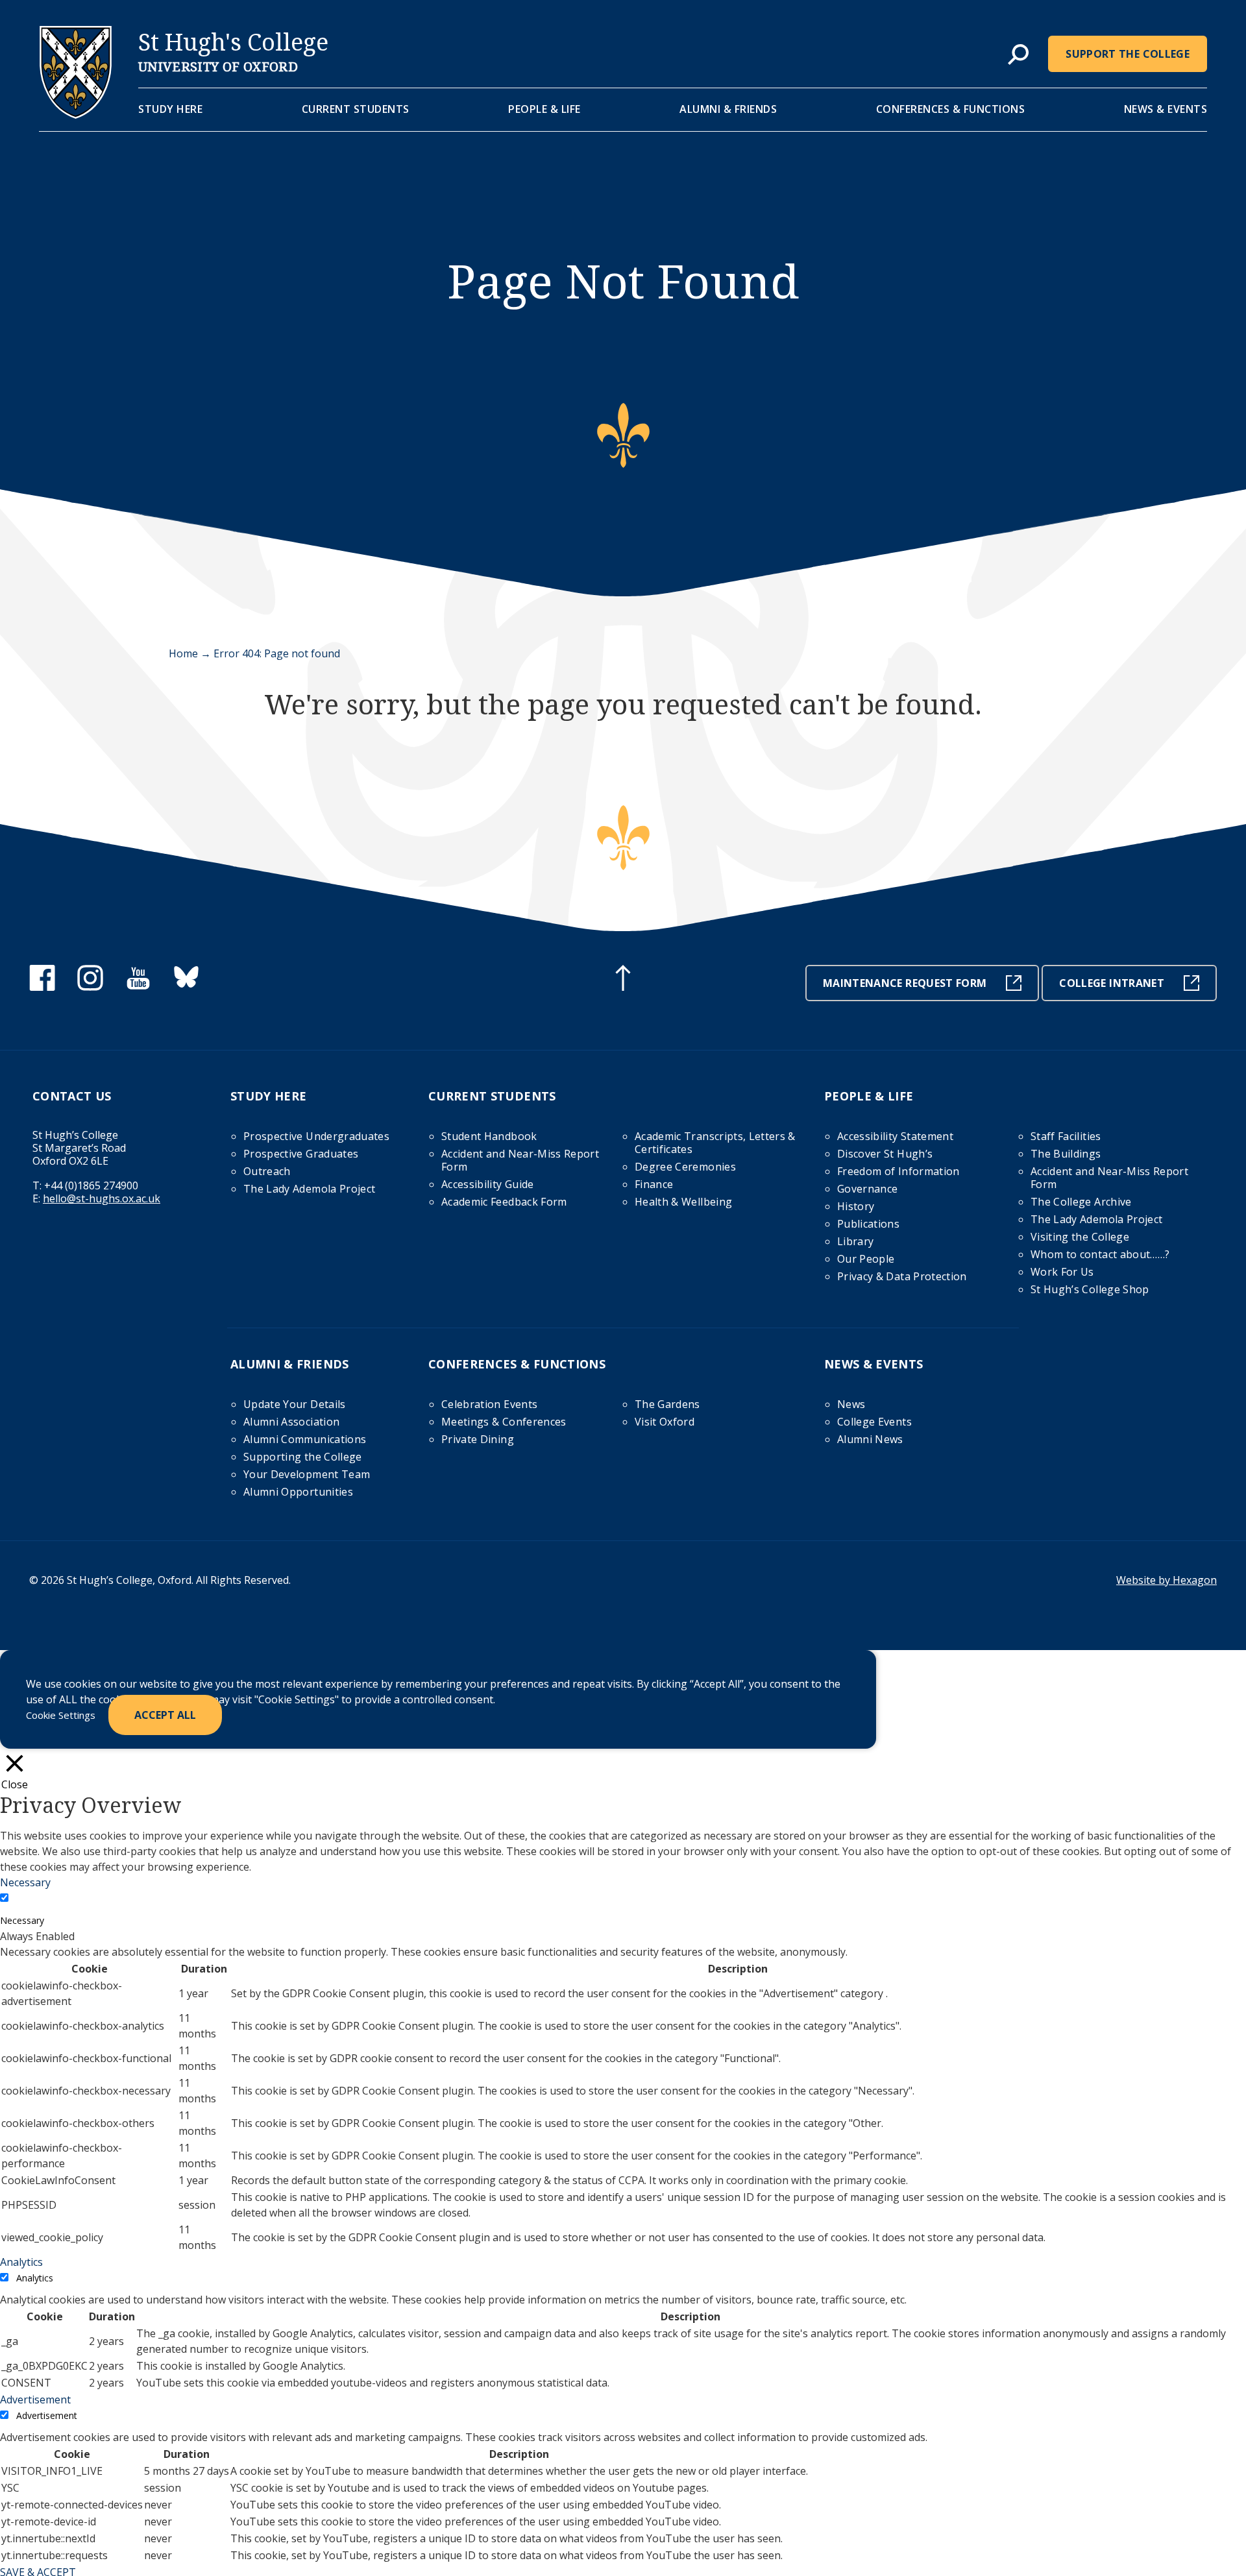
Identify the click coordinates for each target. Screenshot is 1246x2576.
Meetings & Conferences (504, 1422)
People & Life (544, 109)
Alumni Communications (305, 1439)
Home (183, 653)
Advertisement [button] (35, 2400)
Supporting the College (303, 1457)
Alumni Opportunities (298, 1492)
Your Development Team (307, 1474)
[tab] (1018, 55)
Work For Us (1062, 1272)
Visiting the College (1080, 1237)
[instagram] (90, 987)
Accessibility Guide (488, 1184)
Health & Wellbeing (683, 1202)
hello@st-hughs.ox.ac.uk (102, 1198)
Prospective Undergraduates (316, 1136)
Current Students (356, 109)
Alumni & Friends (728, 109)
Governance (868, 1189)
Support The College (1128, 54)
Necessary (22, 1920)
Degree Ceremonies (685, 1167)
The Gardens (667, 1404)
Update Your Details (295, 1404)
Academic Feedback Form (504, 1202)
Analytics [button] (21, 2262)
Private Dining (478, 1439)
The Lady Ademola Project (309, 1189)
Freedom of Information (898, 1171)
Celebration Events (489, 1404)
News (851, 1404)
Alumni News (870, 1439)
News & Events (1166, 109)
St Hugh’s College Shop (1090, 1289)
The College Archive (1081, 1202)
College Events (874, 1422)
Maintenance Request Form (905, 983)
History (856, 1206)
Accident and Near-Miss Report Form (520, 1160)
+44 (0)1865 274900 (91, 1185)
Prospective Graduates (301, 1154)
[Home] (76, 115)
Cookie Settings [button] (61, 1715)
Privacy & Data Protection (902, 1276)
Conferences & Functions (951, 109)
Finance (654, 1184)
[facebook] (42, 987)
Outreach (267, 1171)
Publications (868, 1224)
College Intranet (1112, 983)
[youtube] (138, 987)
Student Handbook (489, 1136)
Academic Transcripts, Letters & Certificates (715, 1143)
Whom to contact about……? (1100, 1254)
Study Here (170, 109)
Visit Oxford (665, 1422)
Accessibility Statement (895, 1136)
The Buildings (1066, 1154)
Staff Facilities (1066, 1136)
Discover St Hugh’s (885, 1154)
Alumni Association (291, 1422)
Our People (866, 1259)
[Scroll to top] (623, 980)
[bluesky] (186, 987)
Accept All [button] (165, 1715)
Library (855, 1241)
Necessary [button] (25, 1882)
